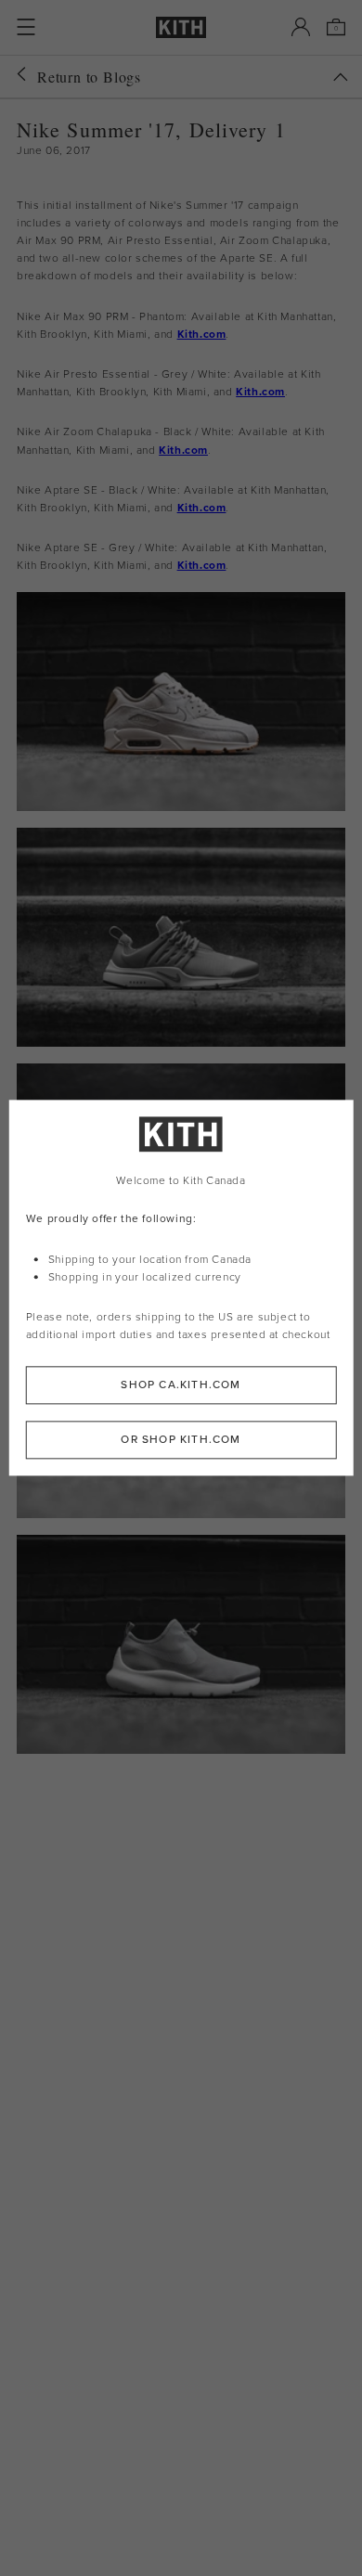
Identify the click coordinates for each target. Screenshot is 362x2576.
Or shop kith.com (181, 1440)
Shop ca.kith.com (181, 1385)
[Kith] (181, 27)
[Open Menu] (26, 27)
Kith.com (202, 334)
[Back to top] (341, 77)
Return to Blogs (89, 77)
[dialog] (181, 1288)
